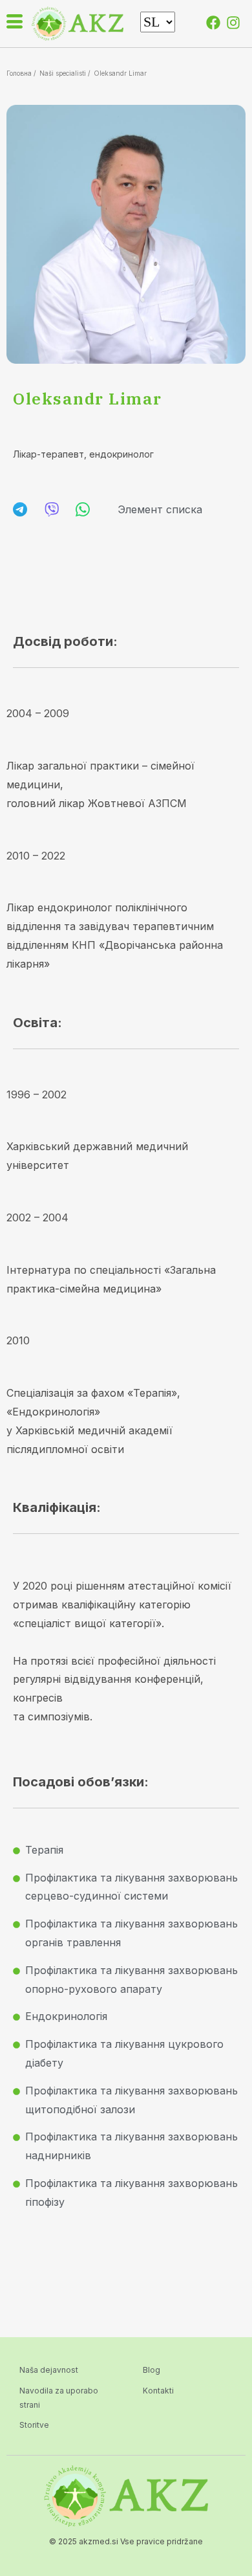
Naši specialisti (63, 73)
